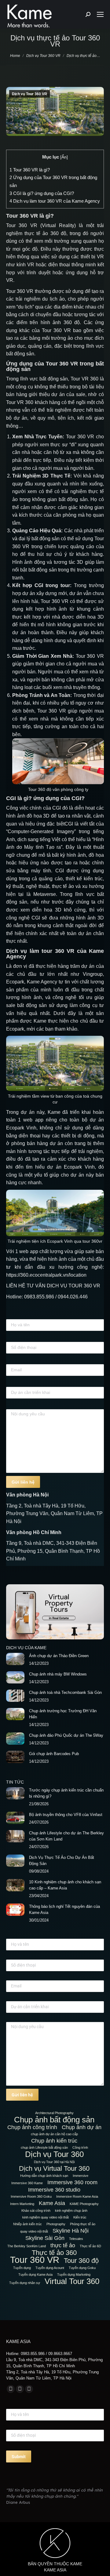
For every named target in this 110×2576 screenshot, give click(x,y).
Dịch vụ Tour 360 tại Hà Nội (54, 2162)
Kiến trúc (80, 2217)
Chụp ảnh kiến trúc (54, 2141)
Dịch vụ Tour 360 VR (29, 94)
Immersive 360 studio (54, 2190)
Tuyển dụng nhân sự (25, 2283)
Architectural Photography (54, 2113)
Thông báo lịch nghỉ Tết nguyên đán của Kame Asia (64, 1910)
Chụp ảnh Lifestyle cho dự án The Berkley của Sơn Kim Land (66, 1836)
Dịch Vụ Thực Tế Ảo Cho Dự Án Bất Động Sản (62, 1861)
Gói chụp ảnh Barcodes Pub (54, 1754)
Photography (56, 2224)
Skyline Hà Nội (71, 2231)
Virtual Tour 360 (72, 2281)
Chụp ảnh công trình (32, 2127)
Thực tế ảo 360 (54, 2253)
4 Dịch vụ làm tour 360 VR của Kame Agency (55, 201)
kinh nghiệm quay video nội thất (46, 2217)
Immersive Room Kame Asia (77, 2196)
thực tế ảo (63, 2245)
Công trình (80, 2147)
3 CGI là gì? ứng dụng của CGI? (42, 193)
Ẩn (64, 157)
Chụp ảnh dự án (82, 2127)
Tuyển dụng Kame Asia (35, 2275)
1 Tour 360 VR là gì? (30, 170)
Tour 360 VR (35, 2260)
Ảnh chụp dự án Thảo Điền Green (59, 1656)
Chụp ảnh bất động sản (54, 2120)
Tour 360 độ (81, 2261)
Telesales (76, 2239)
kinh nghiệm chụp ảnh (71, 2211)
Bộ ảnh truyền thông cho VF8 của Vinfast (66, 1815)
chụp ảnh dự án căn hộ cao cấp (54, 2134)
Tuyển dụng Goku (82, 2268)
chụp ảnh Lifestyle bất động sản (44, 2147)
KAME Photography (84, 2204)
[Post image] (15, 1659)
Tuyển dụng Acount (50, 2268)
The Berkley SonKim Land (27, 2246)
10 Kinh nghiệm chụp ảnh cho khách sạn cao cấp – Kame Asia (65, 1885)
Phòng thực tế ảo (83, 2224)
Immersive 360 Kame (27, 2183)
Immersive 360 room (72, 2182)
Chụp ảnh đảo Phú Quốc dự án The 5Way (66, 1735)
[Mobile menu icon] (100, 14)
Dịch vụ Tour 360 (54, 2154)
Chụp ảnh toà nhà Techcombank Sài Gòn (65, 1692)
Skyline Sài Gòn (45, 2238)
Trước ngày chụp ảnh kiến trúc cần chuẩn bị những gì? (66, 1793)
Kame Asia (52, 2203)
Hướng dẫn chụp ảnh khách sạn (44, 2176)
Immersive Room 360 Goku (31, 2196)
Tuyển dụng (22, 2268)
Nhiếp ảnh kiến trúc (28, 2224)
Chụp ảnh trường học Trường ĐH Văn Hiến (63, 1714)
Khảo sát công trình (36, 2211)
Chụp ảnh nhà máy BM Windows (58, 1674)
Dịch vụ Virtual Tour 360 (54, 2169)
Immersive (81, 2176)
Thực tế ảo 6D (90, 2246)
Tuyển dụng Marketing (74, 2275)
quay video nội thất (34, 2231)
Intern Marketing (22, 2204)
